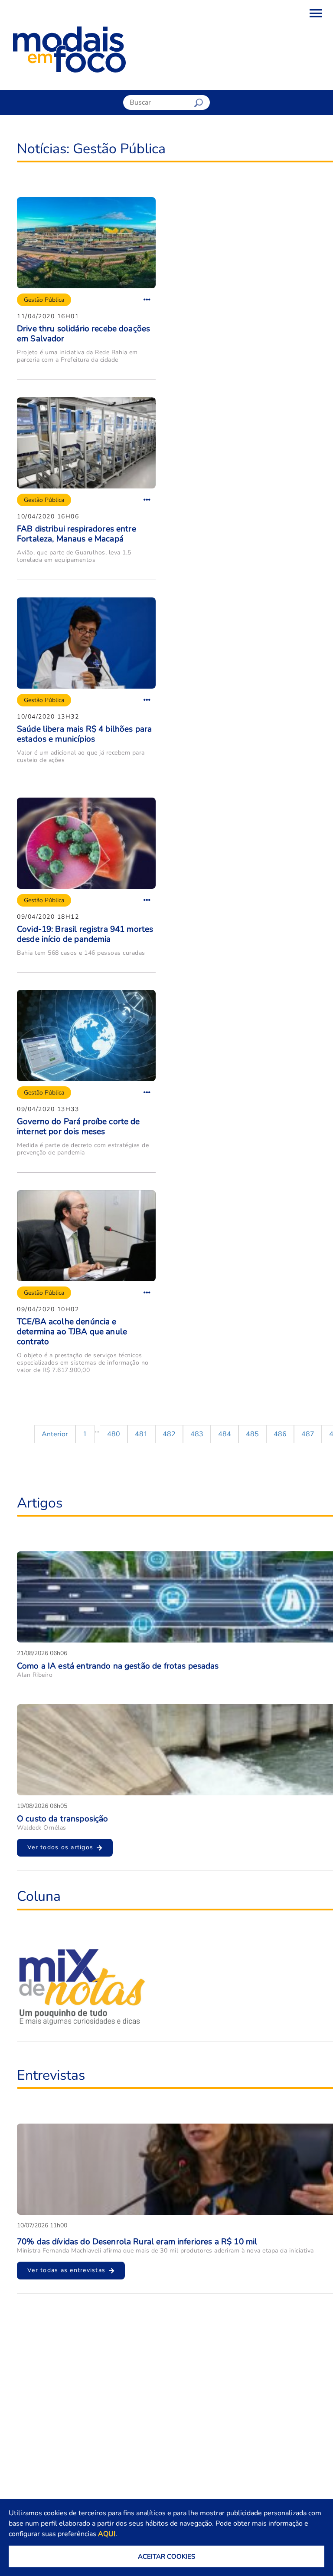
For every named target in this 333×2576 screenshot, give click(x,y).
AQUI (107, 2534)
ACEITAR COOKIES (166, 2556)
